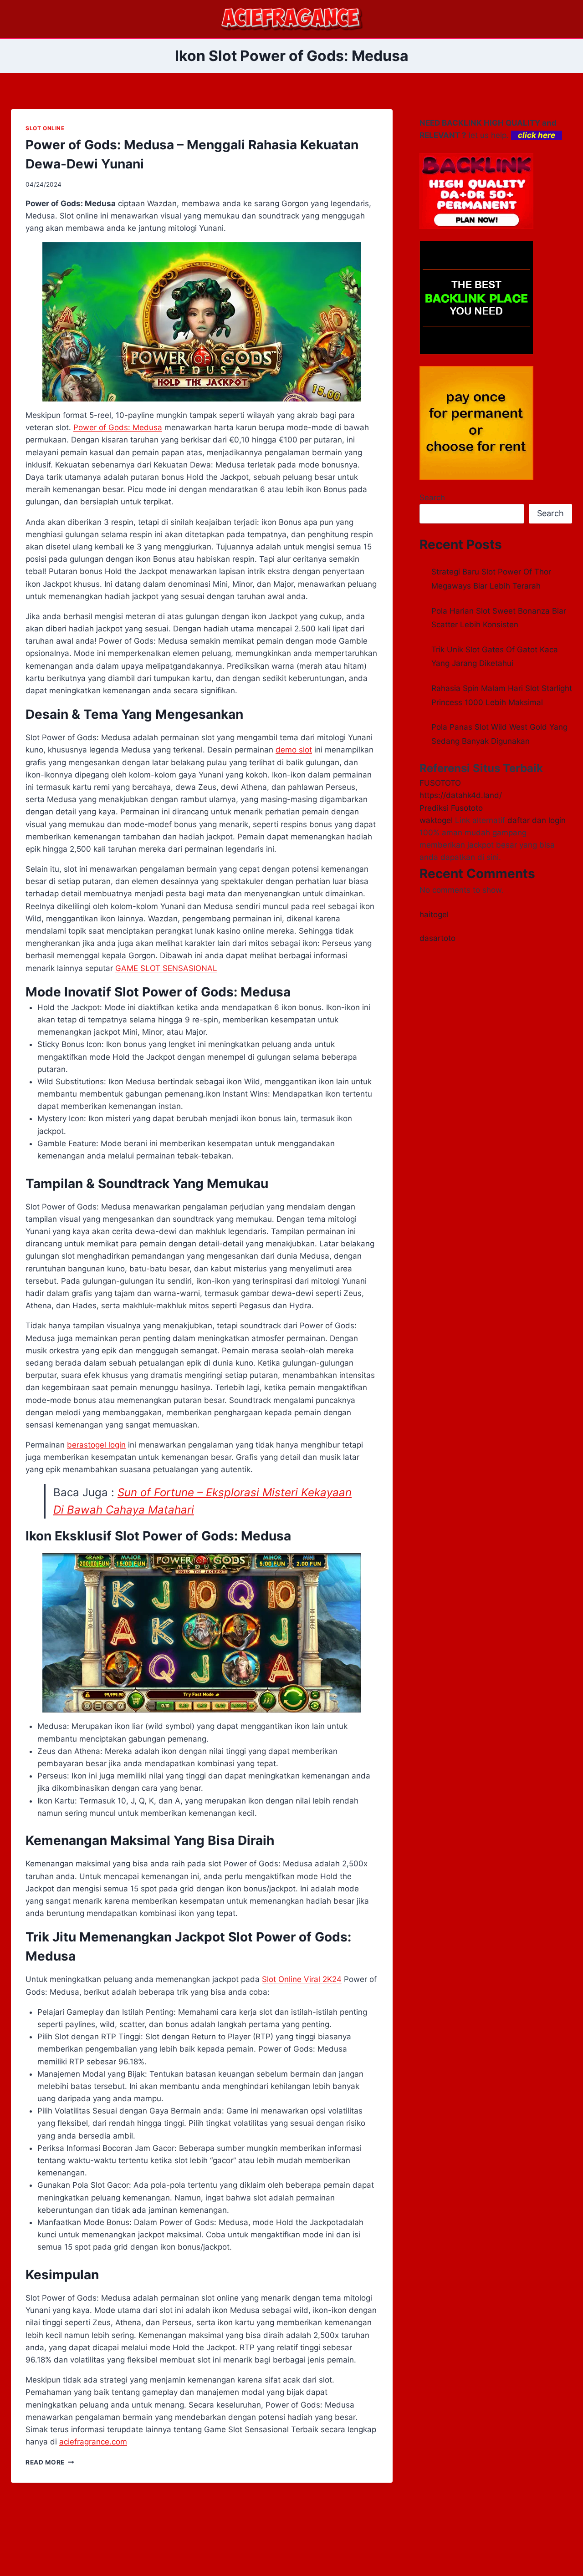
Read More (50, 2462)
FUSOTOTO (440, 783)
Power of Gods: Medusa (118, 427)
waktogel (436, 820)
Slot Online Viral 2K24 (302, 1979)
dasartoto (437, 938)
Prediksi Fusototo (451, 808)
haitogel (434, 915)
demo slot (294, 750)
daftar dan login (537, 820)
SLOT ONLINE (45, 128)
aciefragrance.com (93, 2442)
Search (432, 498)
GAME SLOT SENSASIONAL (166, 968)
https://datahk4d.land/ (461, 795)
